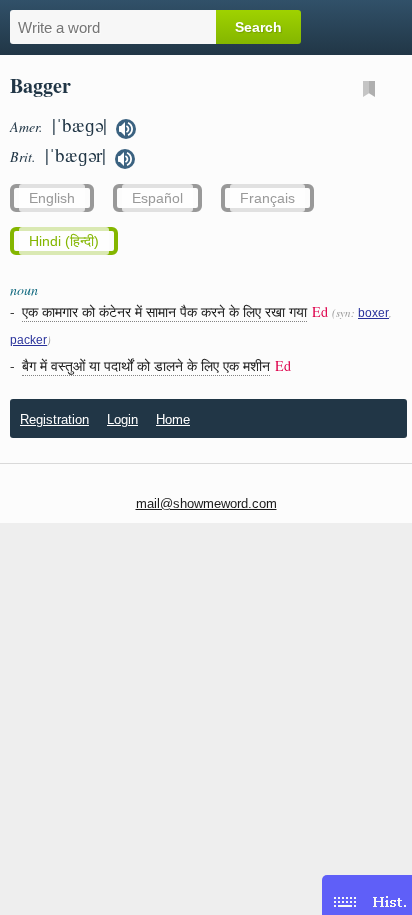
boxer (373, 313)
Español (157, 198)
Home (173, 419)
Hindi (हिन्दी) (64, 241)
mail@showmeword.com (206, 503)
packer (28, 340)
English (52, 198)
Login (122, 419)
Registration (54, 419)
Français (267, 198)
